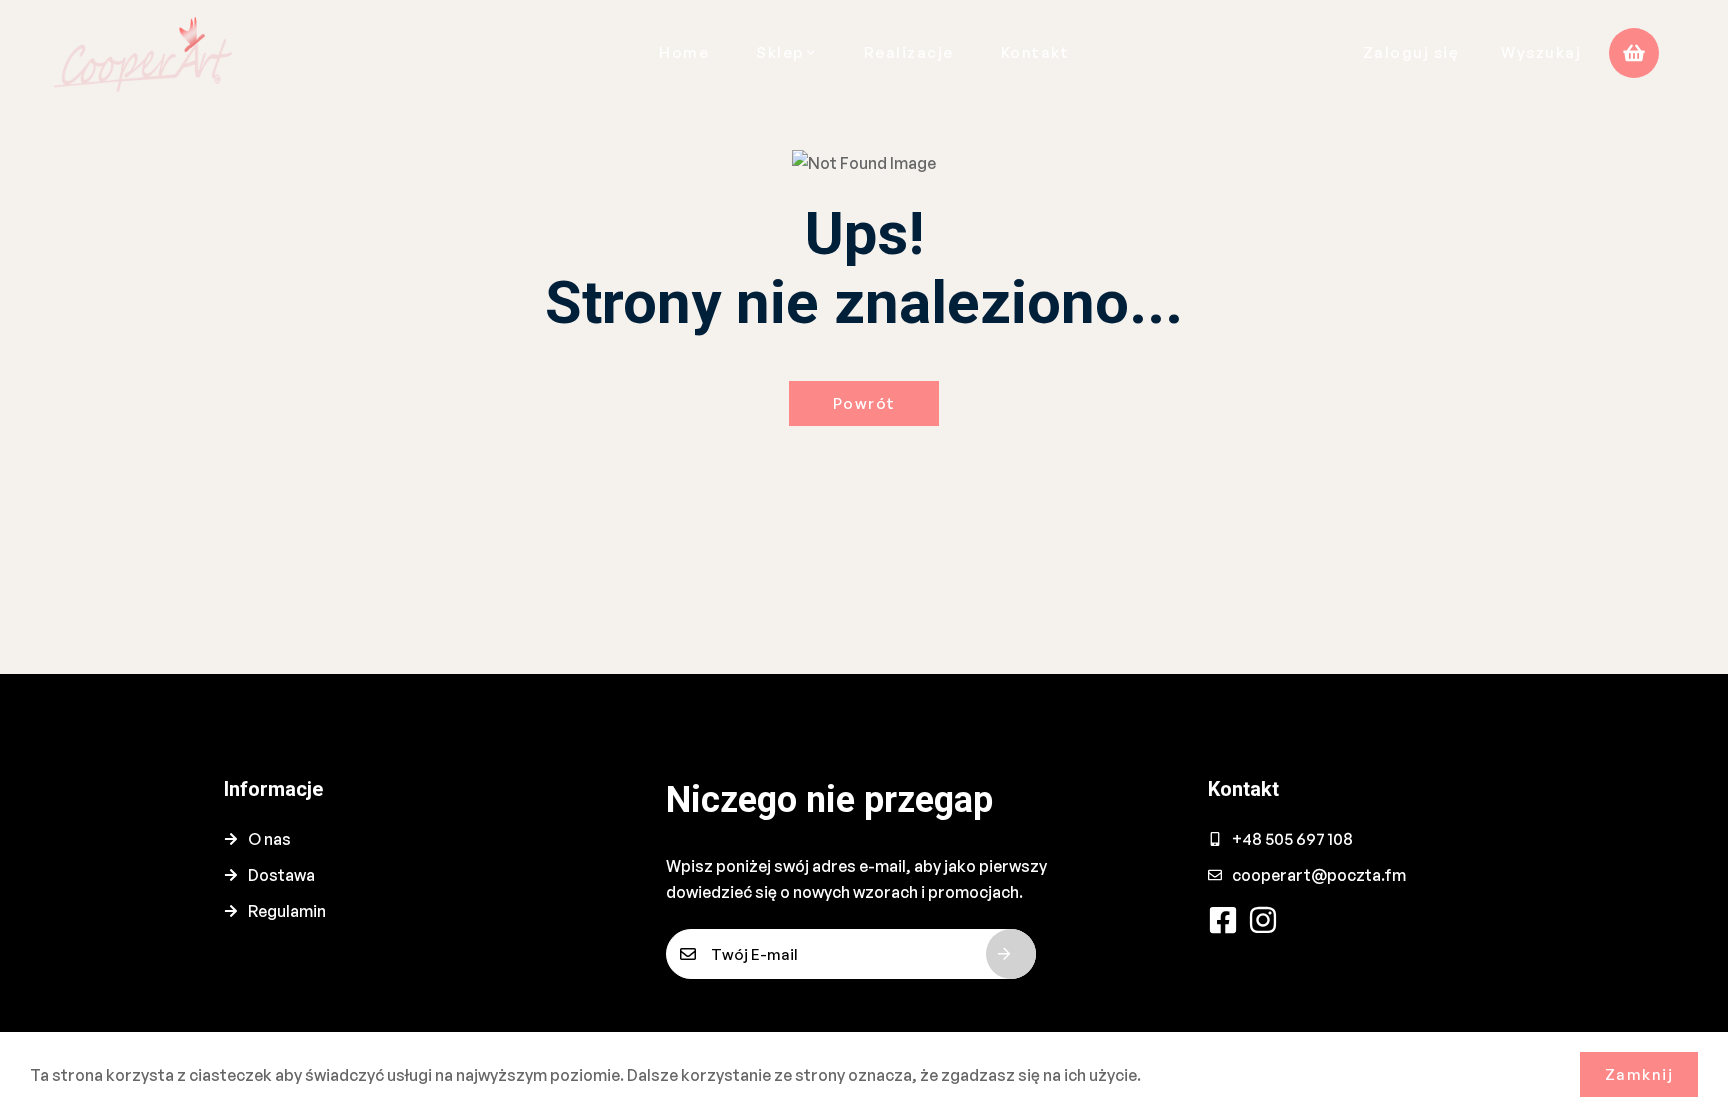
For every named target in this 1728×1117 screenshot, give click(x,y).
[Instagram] (1263, 920)
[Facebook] (1223, 920)
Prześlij (1011, 954)
